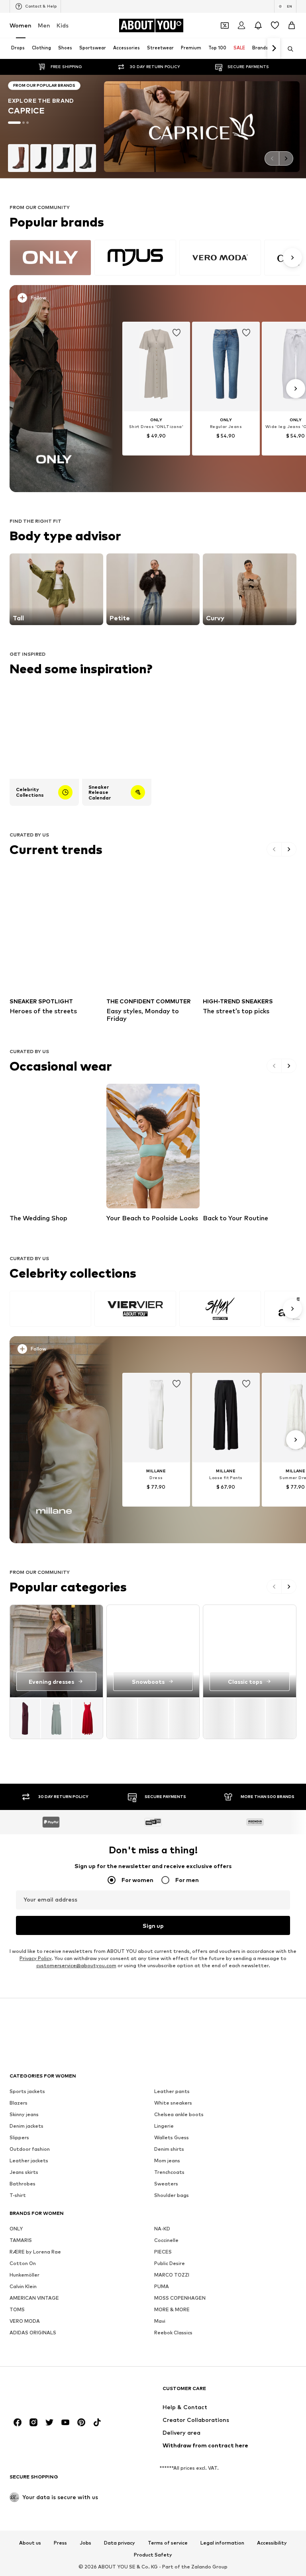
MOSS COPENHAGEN (180, 2298)
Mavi (160, 2321)
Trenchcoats (169, 2172)
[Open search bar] (288, 49)
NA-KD (162, 2229)
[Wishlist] (275, 25)
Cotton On (23, 2263)
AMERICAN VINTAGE (34, 2298)
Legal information (222, 2543)
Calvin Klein (23, 2286)
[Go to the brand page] (153, 127)
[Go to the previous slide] (272, 158)
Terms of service (168, 2543)
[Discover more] (54, 389)
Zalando (201, 2567)
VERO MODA (25, 2321)
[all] (155, 258)
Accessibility (272, 2543)
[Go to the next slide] (286, 158)
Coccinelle (166, 2240)
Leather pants (172, 2091)
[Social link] (18, 2422)
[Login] (241, 25)
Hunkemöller (25, 2275)
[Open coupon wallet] (225, 25)
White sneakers (173, 2103)
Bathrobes (23, 2184)
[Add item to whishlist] (177, 333)
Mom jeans (167, 2161)
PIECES (163, 2252)
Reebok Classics (173, 2333)
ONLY (16, 2229)
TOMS (17, 2309)
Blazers (19, 2103)
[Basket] (292, 25)
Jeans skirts (24, 2172)
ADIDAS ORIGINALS (33, 2333)
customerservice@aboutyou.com (76, 1965)
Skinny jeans (24, 2114)
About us (30, 2543)
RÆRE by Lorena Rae (35, 2252)
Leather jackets (29, 2161)
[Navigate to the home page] (53, 2392)
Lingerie (164, 2126)
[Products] (56, 1718)
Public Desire (170, 2263)
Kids (63, 25)
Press (60, 2543)
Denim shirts (169, 2149)
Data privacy (120, 2543)
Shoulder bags (172, 2195)
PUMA (162, 2286)
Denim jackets (26, 2126)
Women (21, 25)
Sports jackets (27, 2091)
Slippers (19, 2137)
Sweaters (166, 2184)
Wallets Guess (172, 2137)
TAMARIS (21, 2240)
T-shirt (18, 2195)
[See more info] (57, 299)
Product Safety (153, 2555)
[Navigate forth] (274, 49)
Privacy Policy (35, 1958)
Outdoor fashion (30, 2149)
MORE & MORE (172, 2309)
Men (44, 25)
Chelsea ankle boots (179, 2114)
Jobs (85, 2543)
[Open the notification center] (258, 25)
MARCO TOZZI (172, 2275)
